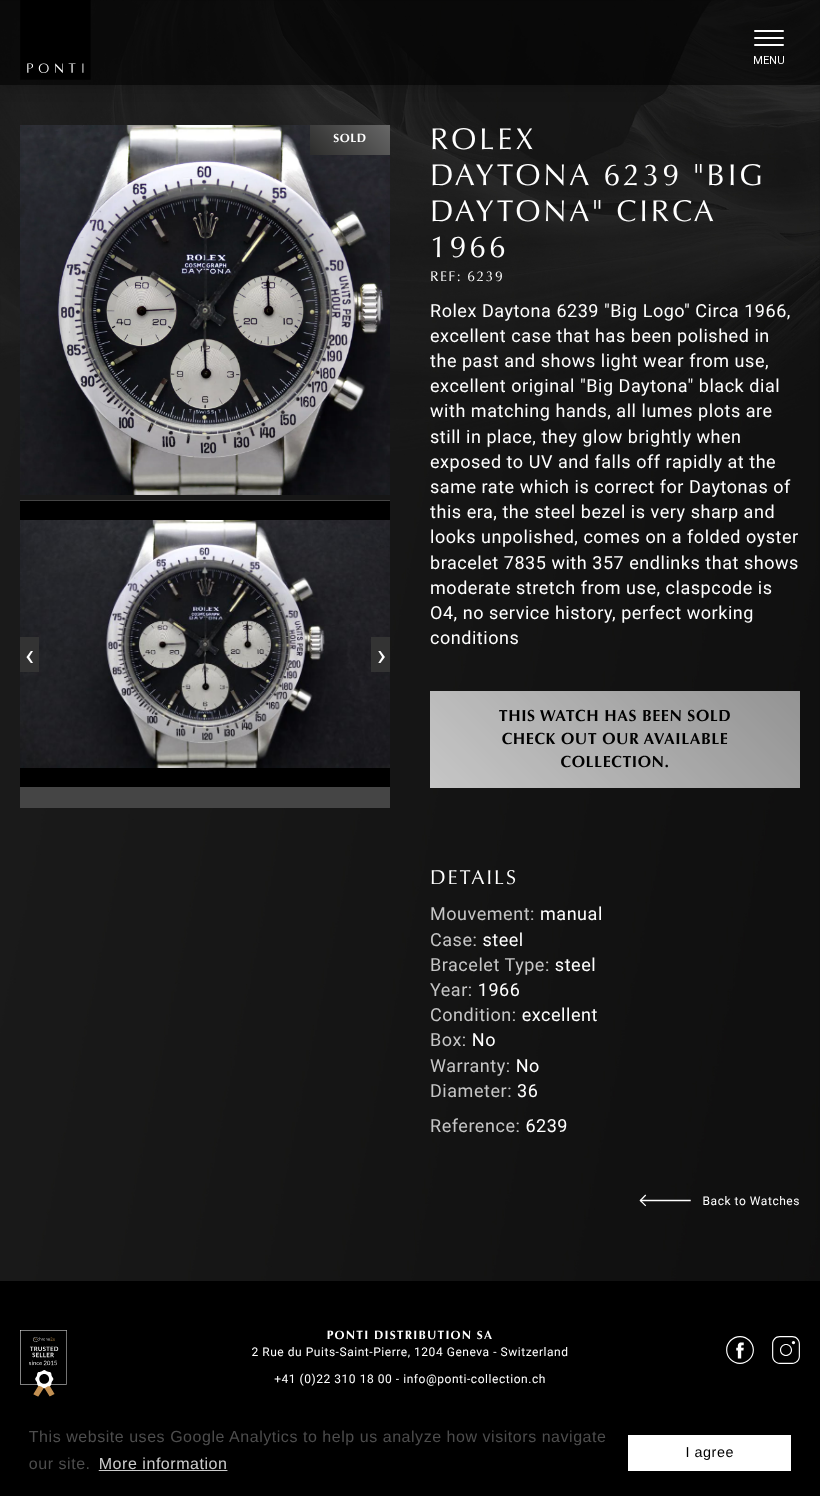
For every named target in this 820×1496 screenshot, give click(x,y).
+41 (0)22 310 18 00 (333, 1379)
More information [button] (163, 1464)
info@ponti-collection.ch (474, 1379)
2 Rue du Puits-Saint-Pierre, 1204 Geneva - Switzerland (409, 1352)
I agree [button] (709, 1453)
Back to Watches (751, 1201)
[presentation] (29, 654)
